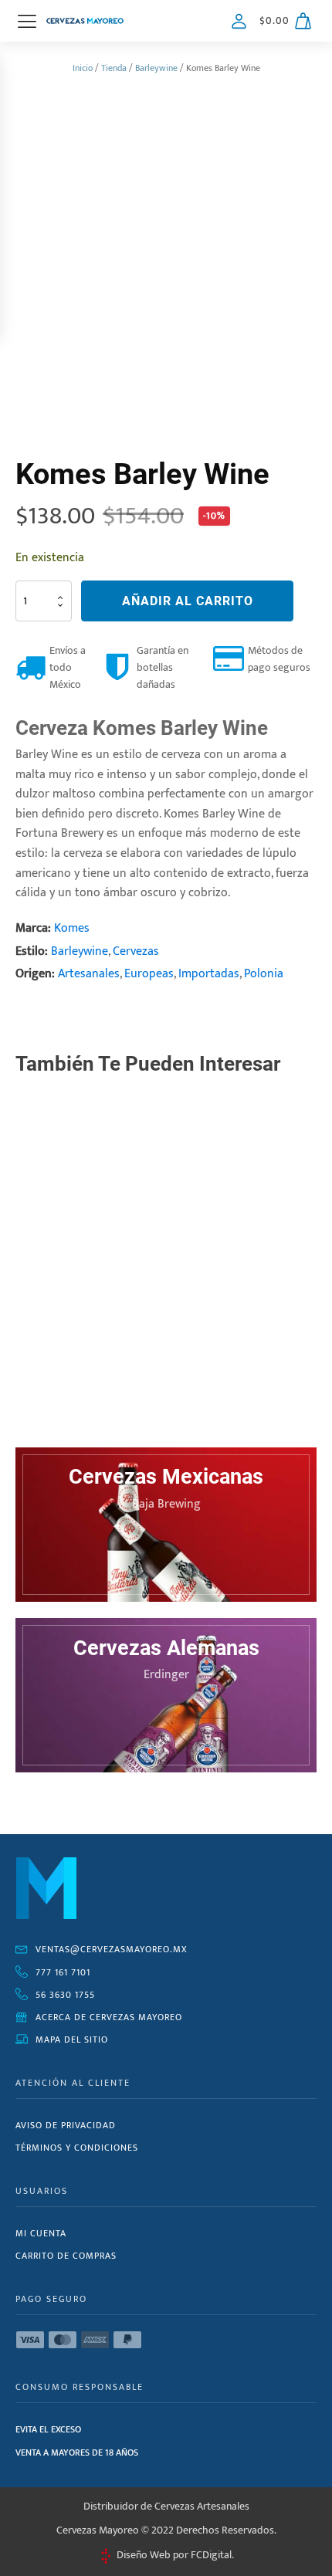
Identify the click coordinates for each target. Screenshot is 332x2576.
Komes (72, 928)
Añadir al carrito (188, 601)
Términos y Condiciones (77, 2148)
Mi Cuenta (41, 2233)
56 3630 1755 (65, 1995)
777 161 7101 (63, 1972)
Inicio (83, 68)
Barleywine (156, 68)
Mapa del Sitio (72, 2039)
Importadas (209, 974)
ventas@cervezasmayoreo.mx (112, 1949)
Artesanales (89, 974)
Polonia (264, 974)
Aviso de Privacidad (66, 2125)
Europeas (149, 974)
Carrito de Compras (66, 2256)
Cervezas (136, 951)
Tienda (114, 68)
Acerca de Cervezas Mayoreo (109, 2017)
